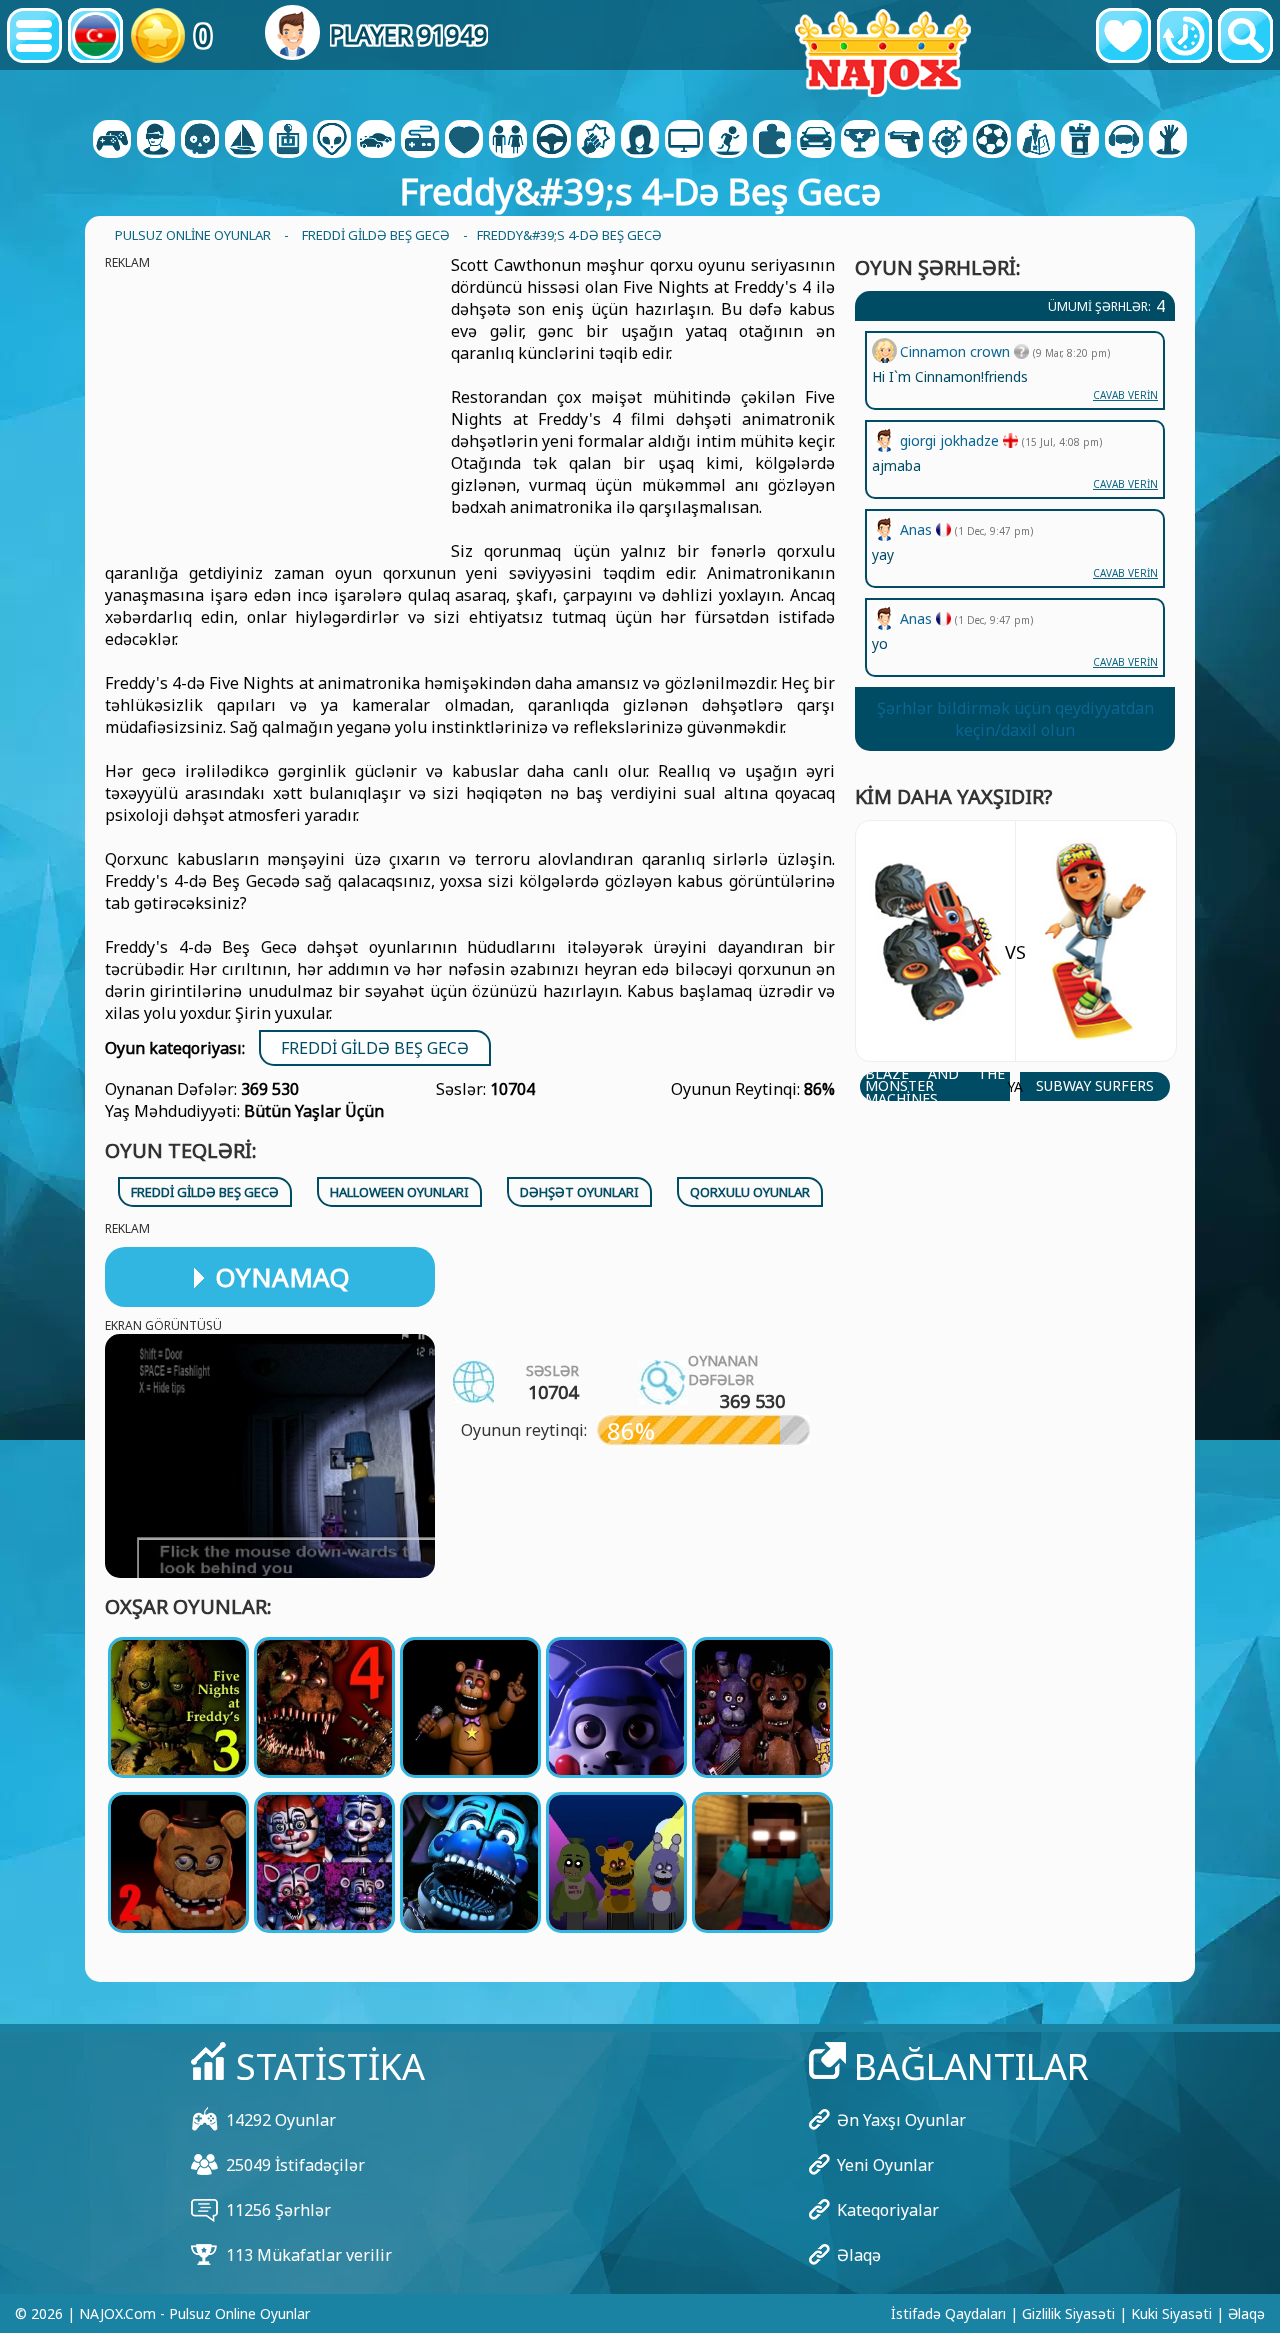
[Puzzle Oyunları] (772, 141)
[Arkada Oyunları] (288, 141)
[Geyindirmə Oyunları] (508, 141)
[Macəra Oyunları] (244, 141)
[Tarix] (1184, 35)
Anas (918, 618)
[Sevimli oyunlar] (1123, 35)
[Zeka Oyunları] (332, 141)
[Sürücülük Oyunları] (552, 141)
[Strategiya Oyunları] (1036, 141)
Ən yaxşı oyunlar (901, 2120)
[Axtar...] (1245, 35)
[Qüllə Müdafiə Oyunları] (1080, 141)
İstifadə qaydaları (948, 2313)
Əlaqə (859, 2255)
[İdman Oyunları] (992, 141)
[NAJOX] (883, 52)
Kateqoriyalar (888, 2210)
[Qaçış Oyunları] (860, 141)
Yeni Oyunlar (885, 2165)
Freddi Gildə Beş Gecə (375, 1048)
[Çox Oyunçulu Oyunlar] (684, 141)
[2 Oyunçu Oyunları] (112, 141)
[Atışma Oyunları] (904, 141)
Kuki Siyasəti (1171, 2313)
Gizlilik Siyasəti (1068, 2313)
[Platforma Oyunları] (728, 141)
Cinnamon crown (957, 351)
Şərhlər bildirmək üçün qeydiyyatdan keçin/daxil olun (1015, 719)
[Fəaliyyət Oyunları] (200, 141)
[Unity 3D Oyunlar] (1124, 141)
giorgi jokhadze (951, 440)
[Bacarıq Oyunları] (948, 141)
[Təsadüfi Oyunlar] (420, 141)
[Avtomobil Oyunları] (376, 141)
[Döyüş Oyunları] (596, 141)
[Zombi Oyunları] (1168, 141)
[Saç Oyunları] (640, 141)
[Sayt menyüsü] (34, 35)
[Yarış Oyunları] (816, 141)
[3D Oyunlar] (156, 141)
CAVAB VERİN (1125, 662)
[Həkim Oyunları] (464, 141)
